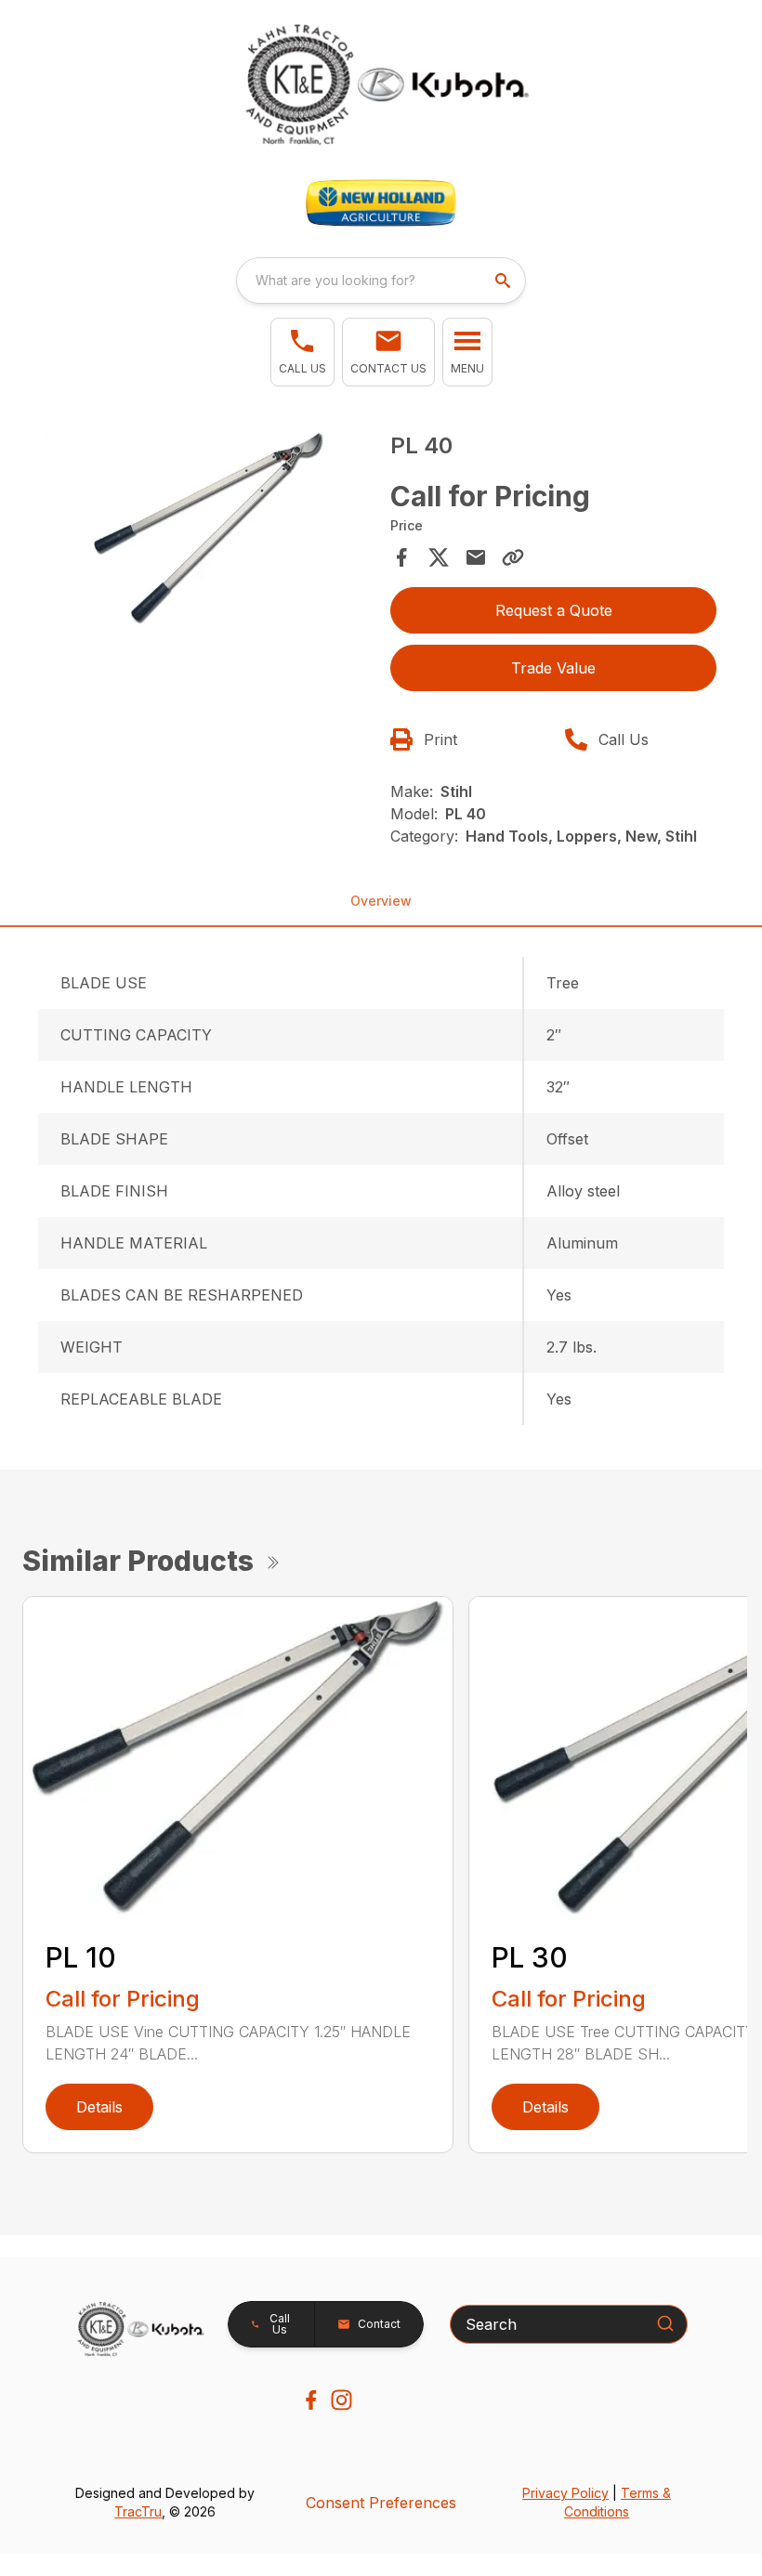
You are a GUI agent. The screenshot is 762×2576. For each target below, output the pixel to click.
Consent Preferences (381, 2503)
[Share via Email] (476, 557)
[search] (505, 281)
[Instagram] (342, 2400)
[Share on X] (439, 557)
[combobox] (381, 281)
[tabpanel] (209, 532)
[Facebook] (311, 2400)
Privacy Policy (565, 2493)
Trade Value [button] (553, 668)
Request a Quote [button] (554, 610)
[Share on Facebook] (401, 557)
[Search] (665, 2323)
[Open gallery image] (209, 529)
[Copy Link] (513, 557)
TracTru (138, 2511)
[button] (302, 352)
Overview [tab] (381, 901)
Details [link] (99, 2107)
